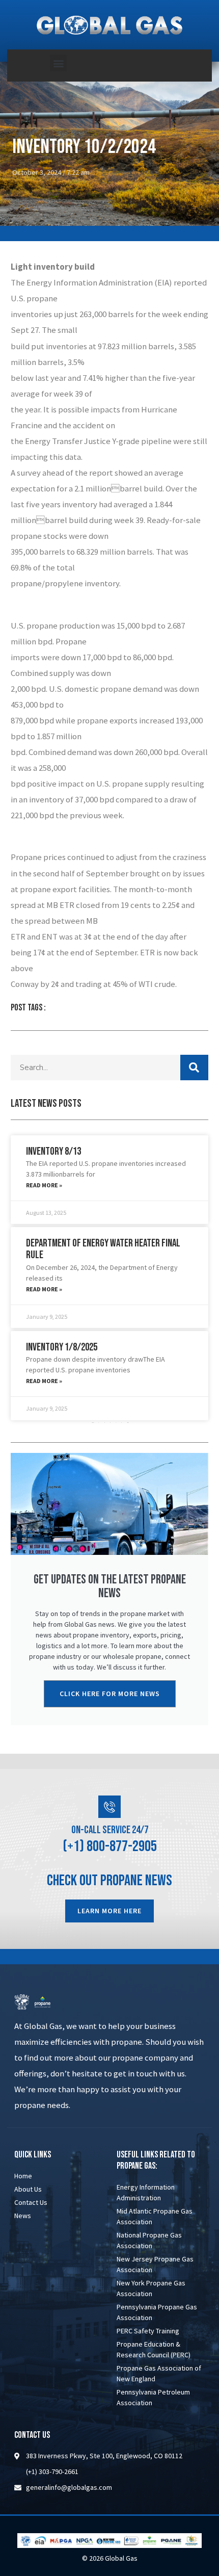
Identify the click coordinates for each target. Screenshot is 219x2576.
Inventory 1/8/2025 (62, 1347)
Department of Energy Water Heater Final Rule (103, 1249)
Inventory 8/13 (53, 1151)
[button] (58, 63)
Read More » (44, 1185)
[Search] (194, 1068)
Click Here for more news (110, 1694)
